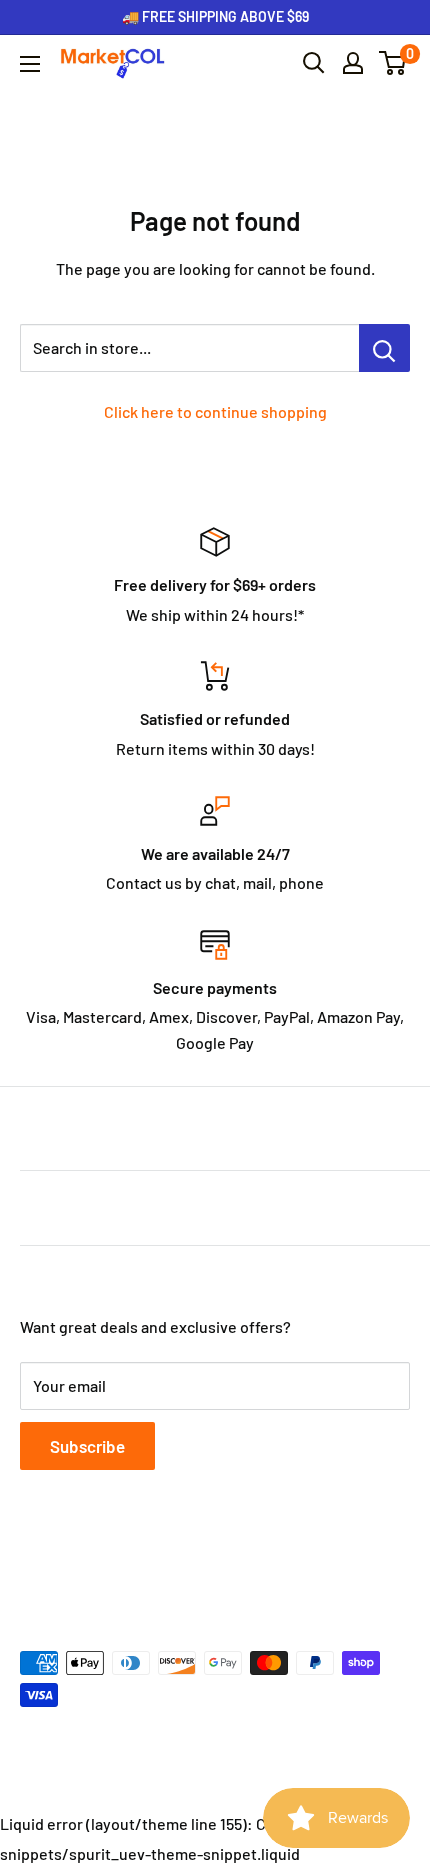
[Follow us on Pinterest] (148, 1566)
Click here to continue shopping (215, 411)
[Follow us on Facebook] (34, 1566)
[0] (393, 63)
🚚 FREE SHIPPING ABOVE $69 (215, 16)
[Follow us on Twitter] (72, 1566)
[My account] (353, 63)
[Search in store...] (384, 348)
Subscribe (87, 1446)
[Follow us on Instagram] (110, 1566)
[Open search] (314, 63)
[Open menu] (30, 64)
